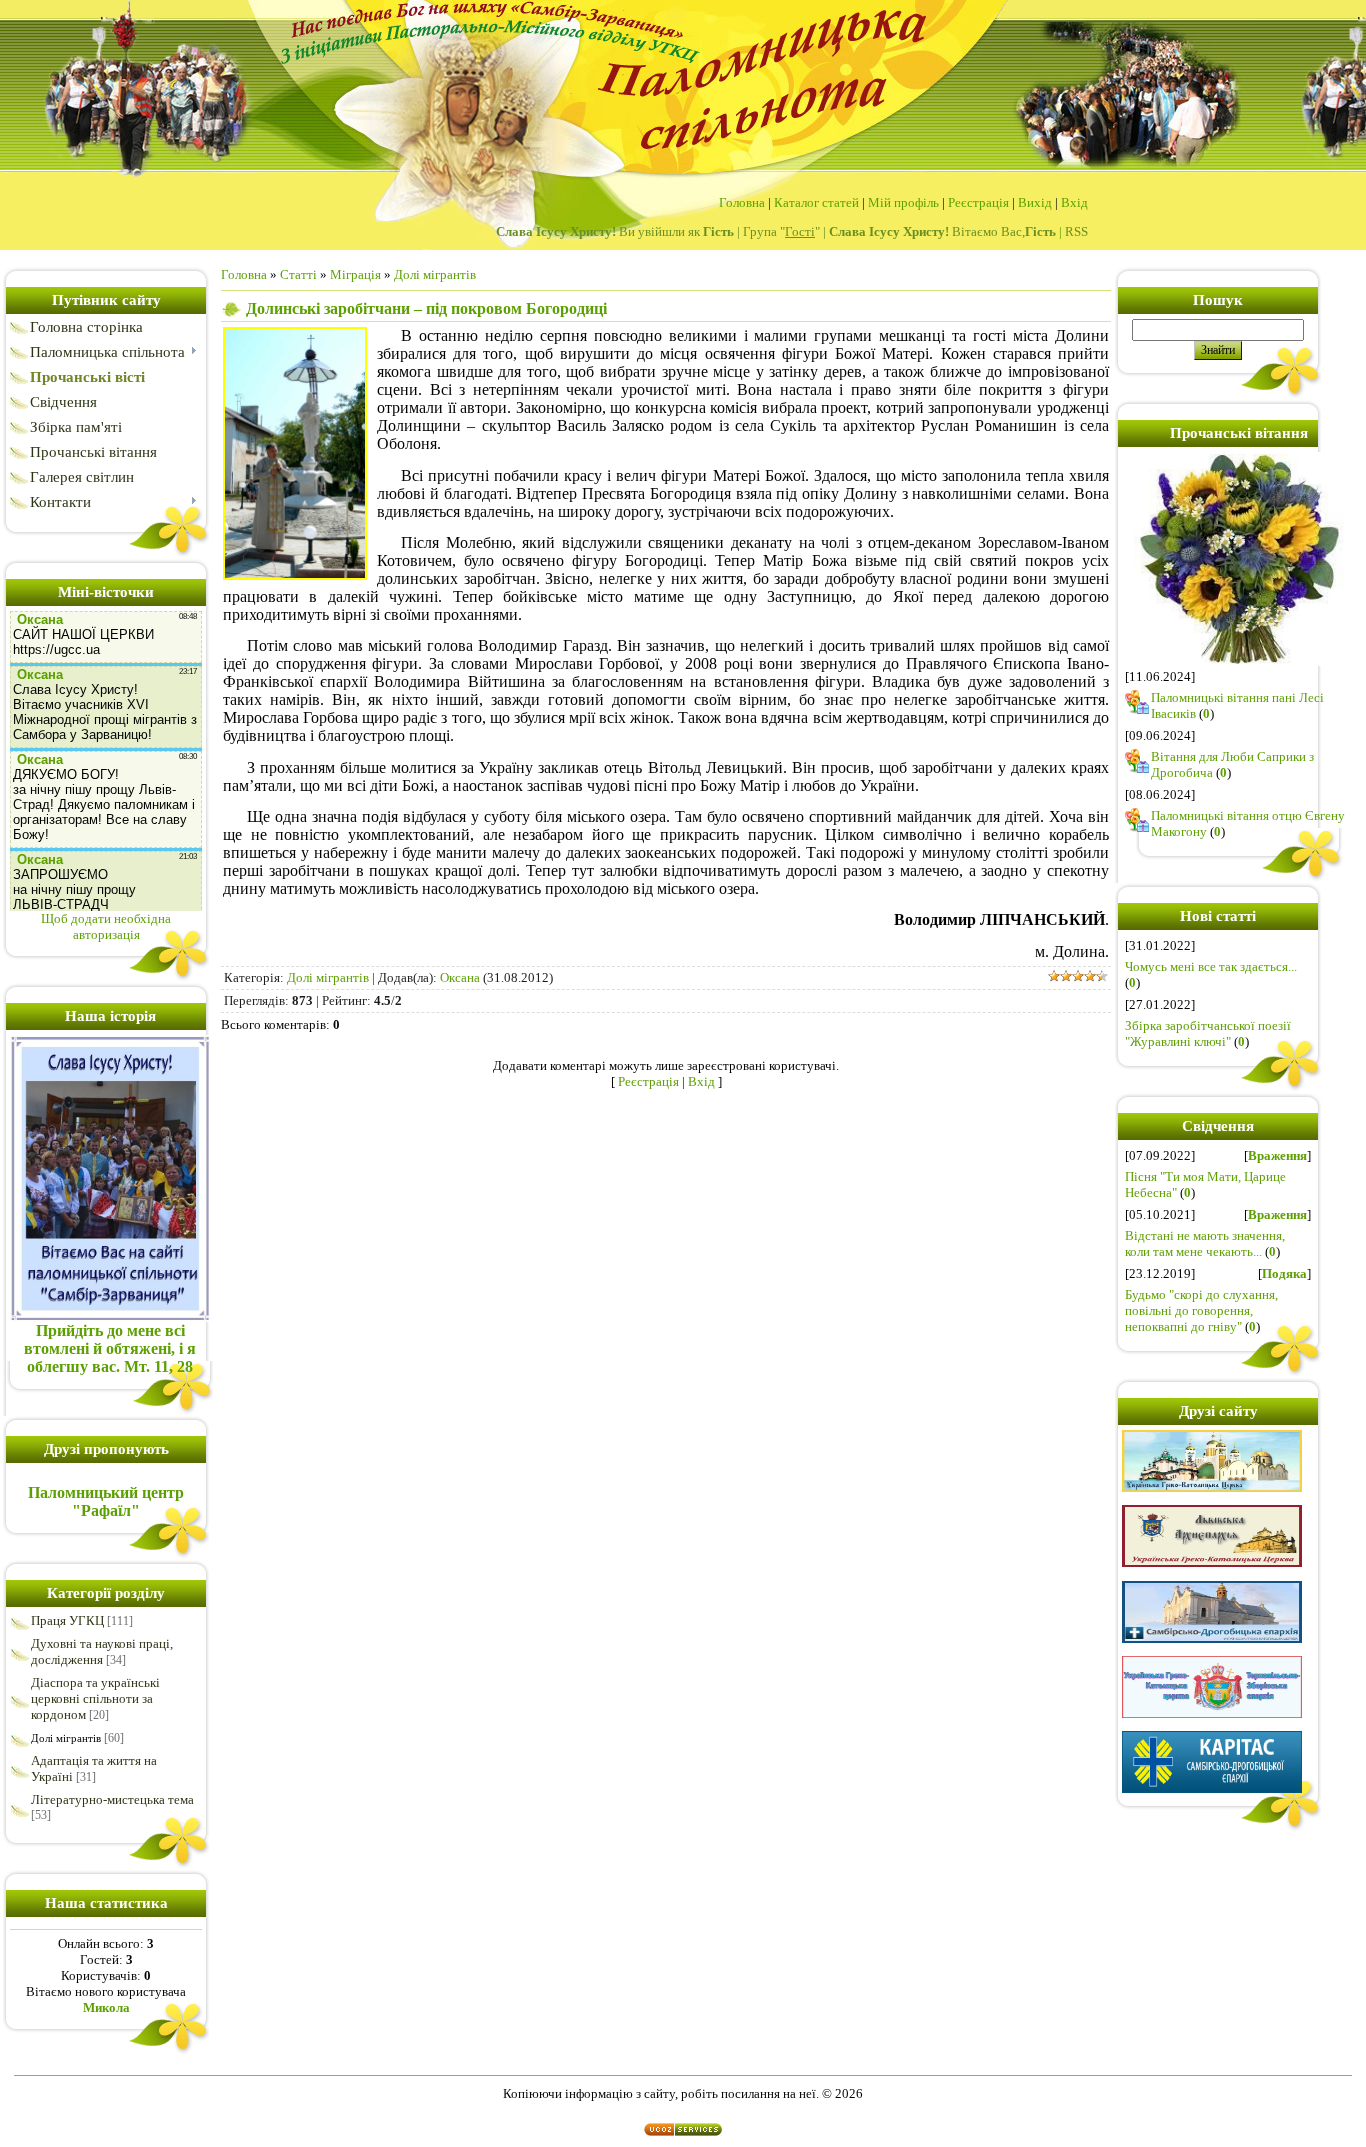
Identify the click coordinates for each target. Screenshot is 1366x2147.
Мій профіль (903, 202)
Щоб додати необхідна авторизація (106, 926)
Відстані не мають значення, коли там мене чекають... (1205, 1243)
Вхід (1074, 202)
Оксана (460, 977)
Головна (742, 202)
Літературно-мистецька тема (112, 1799)
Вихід (1035, 202)
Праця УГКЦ (67, 1620)
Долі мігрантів (66, 1738)
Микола (106, 2007)
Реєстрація (978, 202)
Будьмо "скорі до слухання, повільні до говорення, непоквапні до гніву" (1201, 1310)
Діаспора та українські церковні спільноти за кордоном (95, 1698)
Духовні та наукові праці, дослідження (102, 1651)
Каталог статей (816, 202)
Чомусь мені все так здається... (1211, 966)
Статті (298, 274)
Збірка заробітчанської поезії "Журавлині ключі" (1208, 1033)
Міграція (355, 274)
